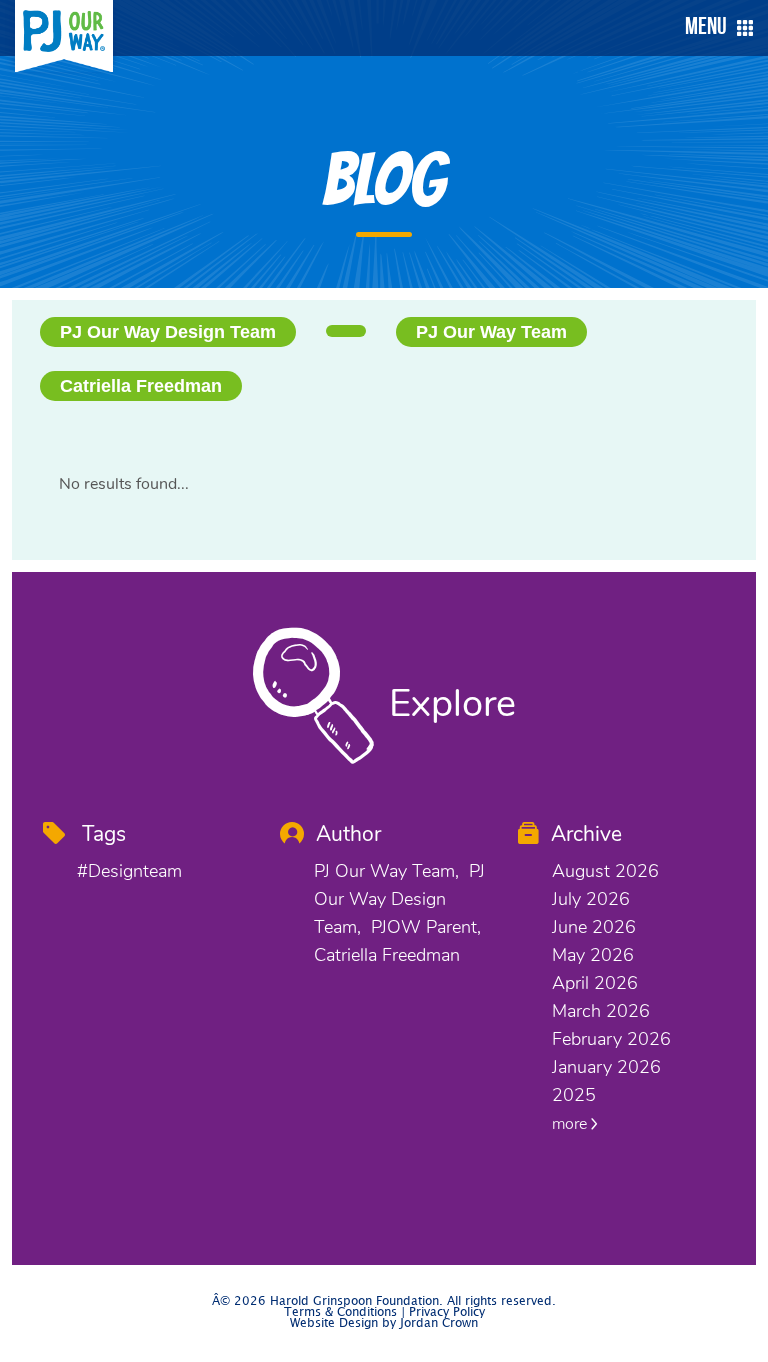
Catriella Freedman (141, 386)
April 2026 (595, 983)
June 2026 (594, 927)
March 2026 (601, 1011)
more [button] (571, 1124)
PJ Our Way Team (491, 332)
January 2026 (606, 1067)
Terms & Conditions (340, 1312)
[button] (714, 28)
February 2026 (611, 1039)
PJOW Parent (424, 927)
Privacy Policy (447, 1312)
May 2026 (593, 955)
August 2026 (605, 871)
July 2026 (591, 899)
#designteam (129, 871)
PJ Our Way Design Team (168, 332)
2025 (574, 1095)
